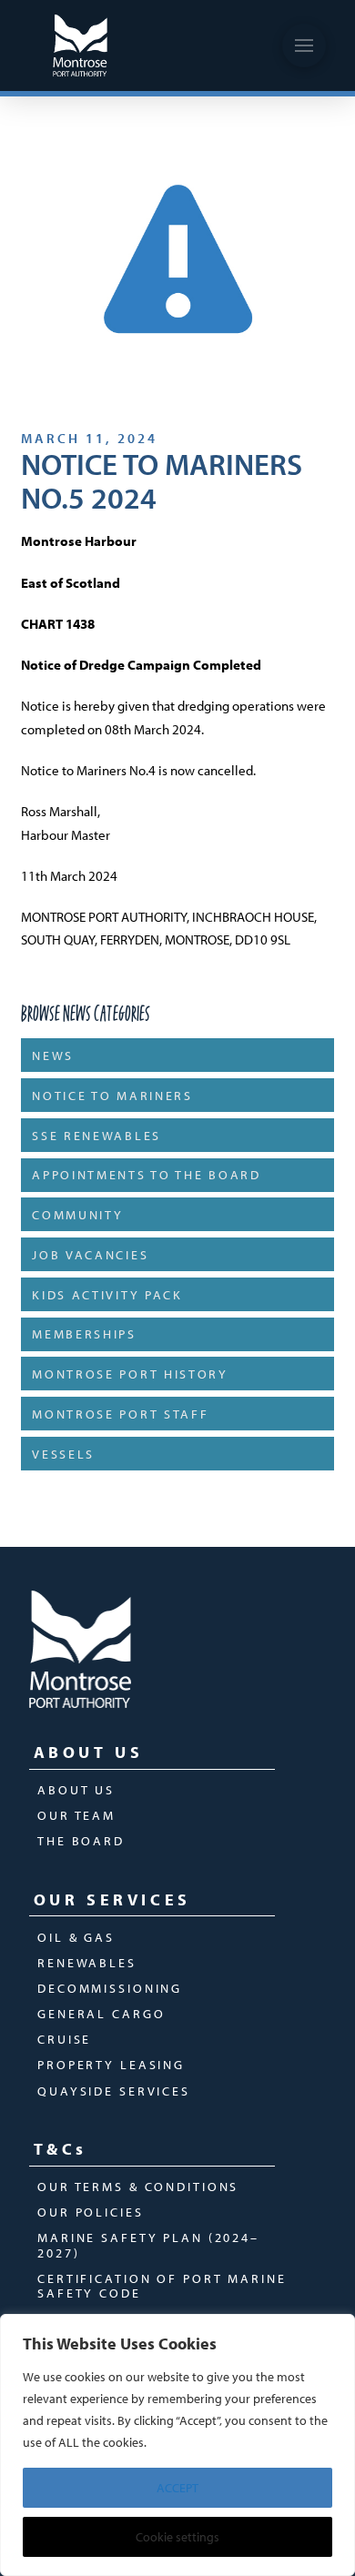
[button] (304, 45)
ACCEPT (177, 2488)
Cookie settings (177, 2537)
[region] (177, 2445)
